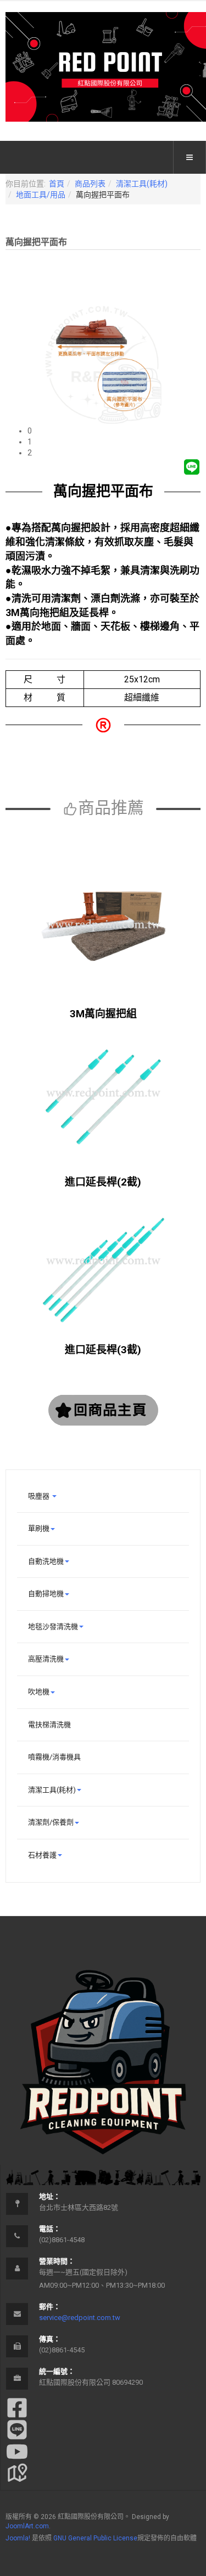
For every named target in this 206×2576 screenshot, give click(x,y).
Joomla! (18, 2538)
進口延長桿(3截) (103, 1350)
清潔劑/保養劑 (51, 1822)
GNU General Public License (95, 2538)
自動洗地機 (46, 1561)
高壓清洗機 (46, 1659)
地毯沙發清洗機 (53, 1626)
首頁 (57, 184)
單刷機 (39, 1528)
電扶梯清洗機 (49, 1725)
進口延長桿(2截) (103, 1182)
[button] (114, 431)
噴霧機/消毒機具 (54, 1757)
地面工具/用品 (41, 195)
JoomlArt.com (27, 2526)
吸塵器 (40, 1496)
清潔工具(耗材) (142, 184)
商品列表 (90, 184)
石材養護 (42, 1855)
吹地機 (39, 1692)
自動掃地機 (46, 1594)
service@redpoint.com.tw (80, 2318)
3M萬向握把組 (103, 1014)
